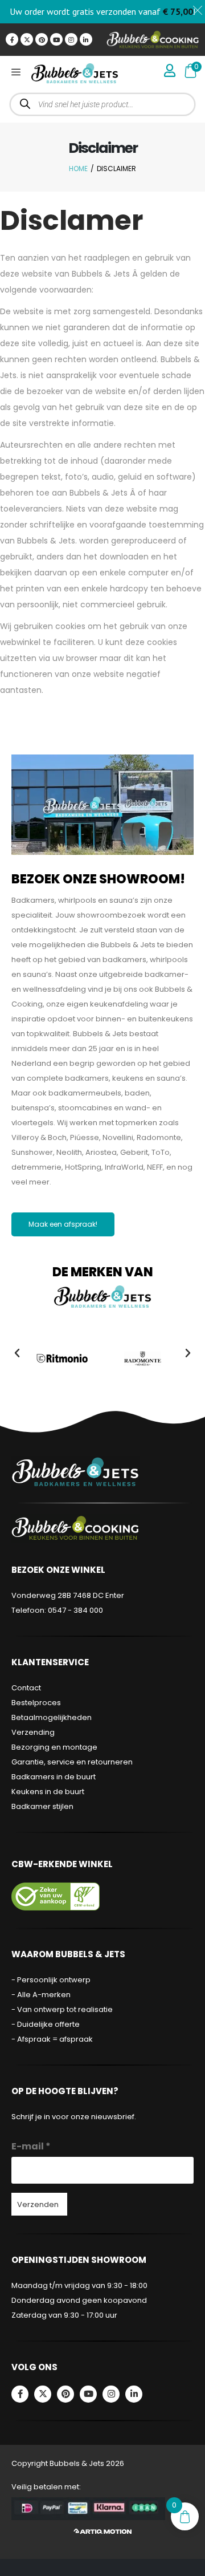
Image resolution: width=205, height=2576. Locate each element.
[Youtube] (56, 39)
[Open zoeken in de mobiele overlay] (103, 104)
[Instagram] (71, 39)
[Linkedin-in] (86, 39)
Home (78, 169)
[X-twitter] (27, 39)
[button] (17, 1353)
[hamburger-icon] (16, 73)
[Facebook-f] (12, 39)
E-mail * (31, 2146)
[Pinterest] (42, 39)
